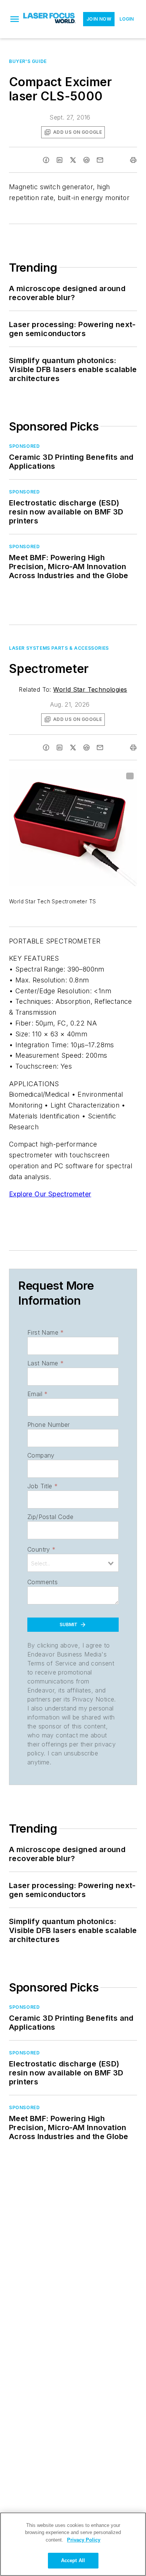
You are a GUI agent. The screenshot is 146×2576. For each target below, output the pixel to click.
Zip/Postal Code (50, 1517)
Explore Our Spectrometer (50, 1194)
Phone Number (49, 1425)
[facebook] (46, 160)
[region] (73, 2544)
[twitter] (73, 160)
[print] (133, 160)
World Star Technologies (90, 689)
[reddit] (86, 160)
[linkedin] (60, 160)
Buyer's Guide (28, 61)
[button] (15, 19)
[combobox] (73, 1563)
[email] (100, 160)
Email (37, 1394)
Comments (42, 1582)
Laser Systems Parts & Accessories (59, 648)
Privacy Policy (84, 2540)
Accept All (73, 2560)
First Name (45, 1332)
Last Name (45, 1363)
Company (41, 1455)
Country (41, 1549)
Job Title (42, 1486)
